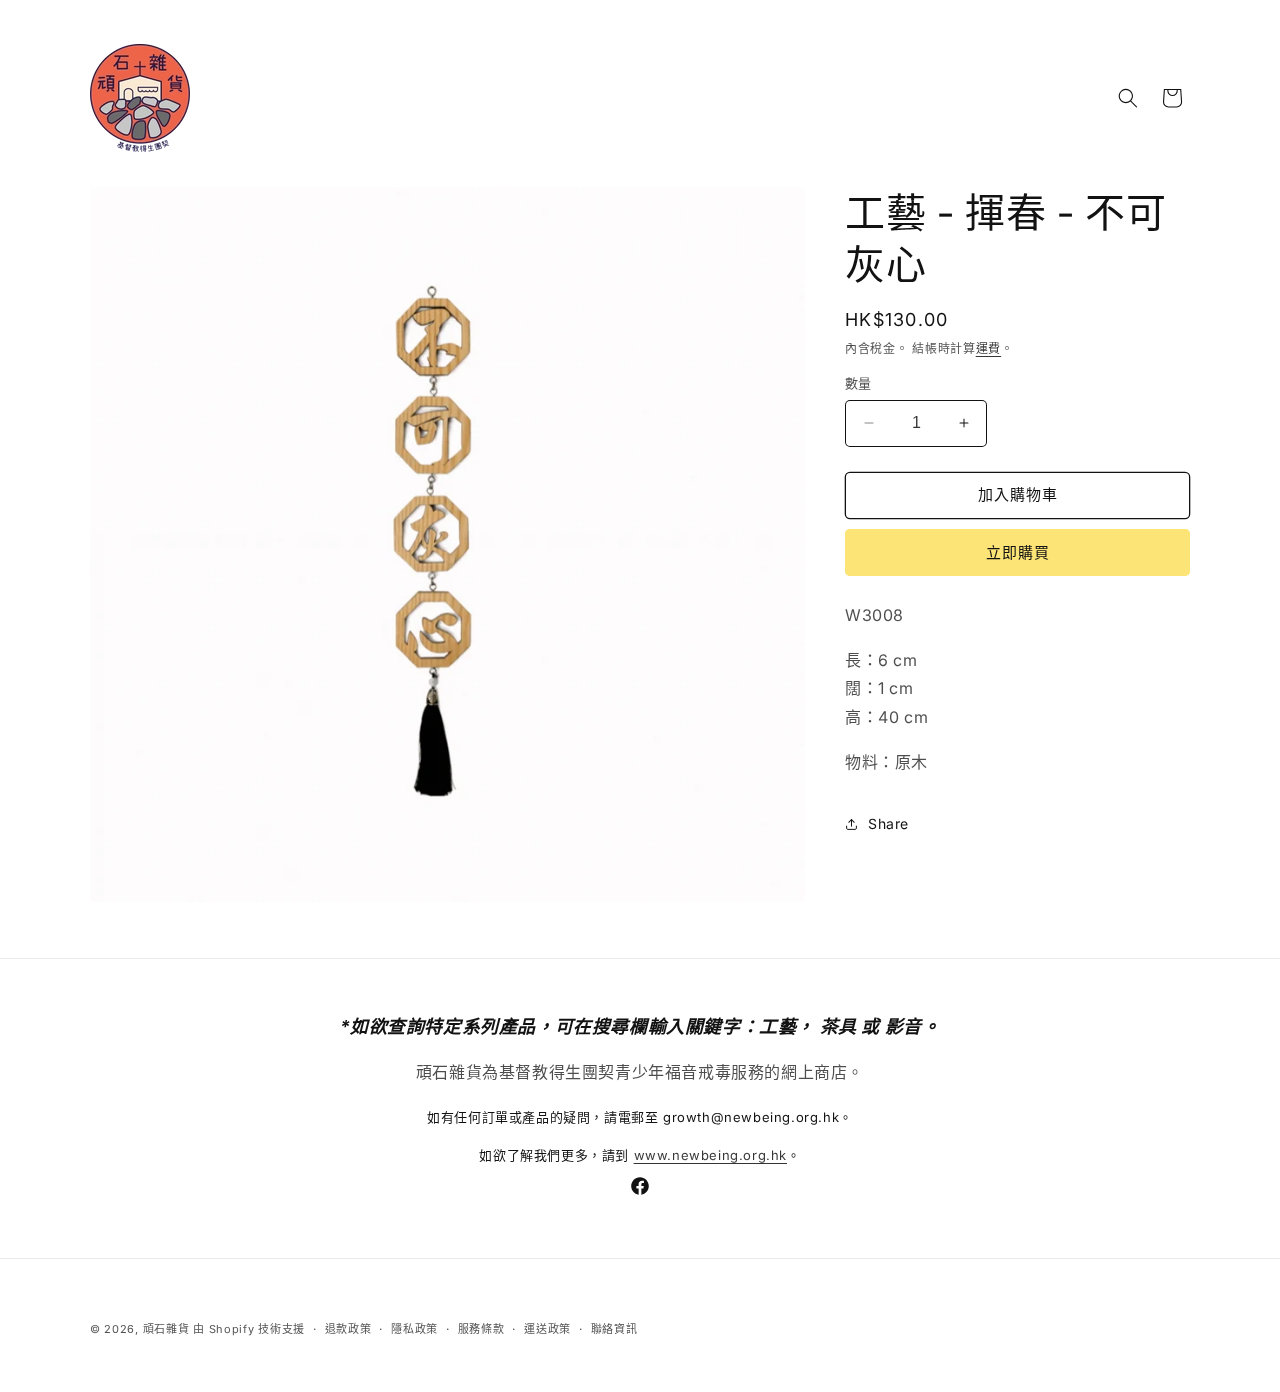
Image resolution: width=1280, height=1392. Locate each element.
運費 (988, 348)
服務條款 (481, 1329)
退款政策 (348, 1329)
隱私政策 (414, 1329)
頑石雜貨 (166, 1329)
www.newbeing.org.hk (710, 1155)
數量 (858, 383)
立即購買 (1018, 552)
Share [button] (888, 823)
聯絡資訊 (614, 1329)
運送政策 (547, 1329)
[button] (1128, 98)
